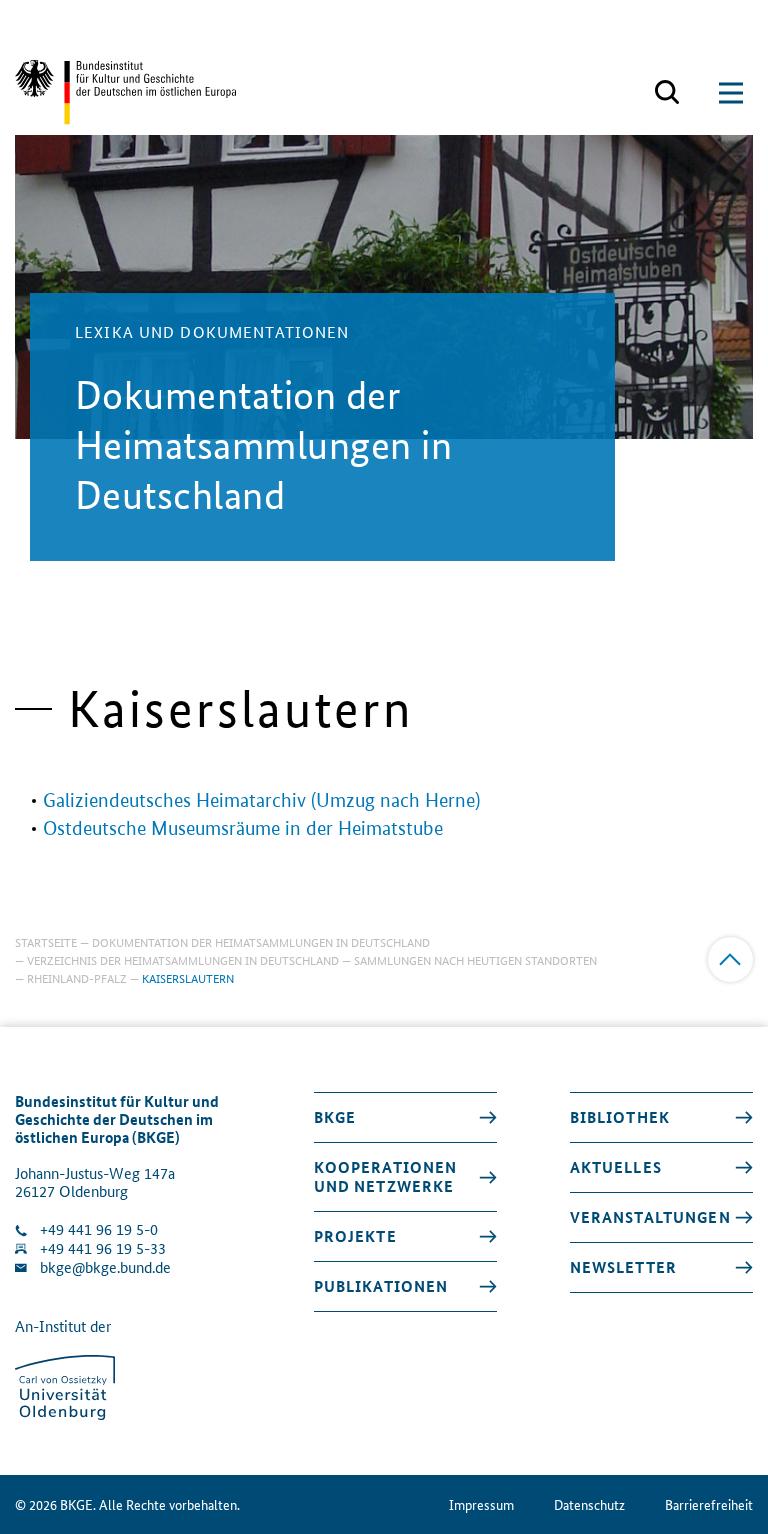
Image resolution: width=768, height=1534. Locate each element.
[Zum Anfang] (730, 959)
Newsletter (623, 1267)
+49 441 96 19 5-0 (99, 1229)
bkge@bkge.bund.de (105, 1267)
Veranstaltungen (650, 1217)
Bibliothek (620, 1117)
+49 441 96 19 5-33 (103, 1248)
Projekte (355, 1236)
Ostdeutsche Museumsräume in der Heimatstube (243, 828)
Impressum (481, 1504)
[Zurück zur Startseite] (125, 92)
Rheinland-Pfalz (77, 977)
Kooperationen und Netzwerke (386, 1176)
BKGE (335, 1117)
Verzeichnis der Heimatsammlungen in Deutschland (183, 959)
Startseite (46, 941)
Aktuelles (616, 1167)
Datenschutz (589, 1504)
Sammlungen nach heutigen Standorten (475, 959)
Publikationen (381, 1286)
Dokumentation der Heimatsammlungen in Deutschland (261, 941)
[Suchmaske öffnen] (667, 93)
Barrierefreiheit (709, 1504)
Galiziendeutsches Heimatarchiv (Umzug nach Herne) (261, 800)
